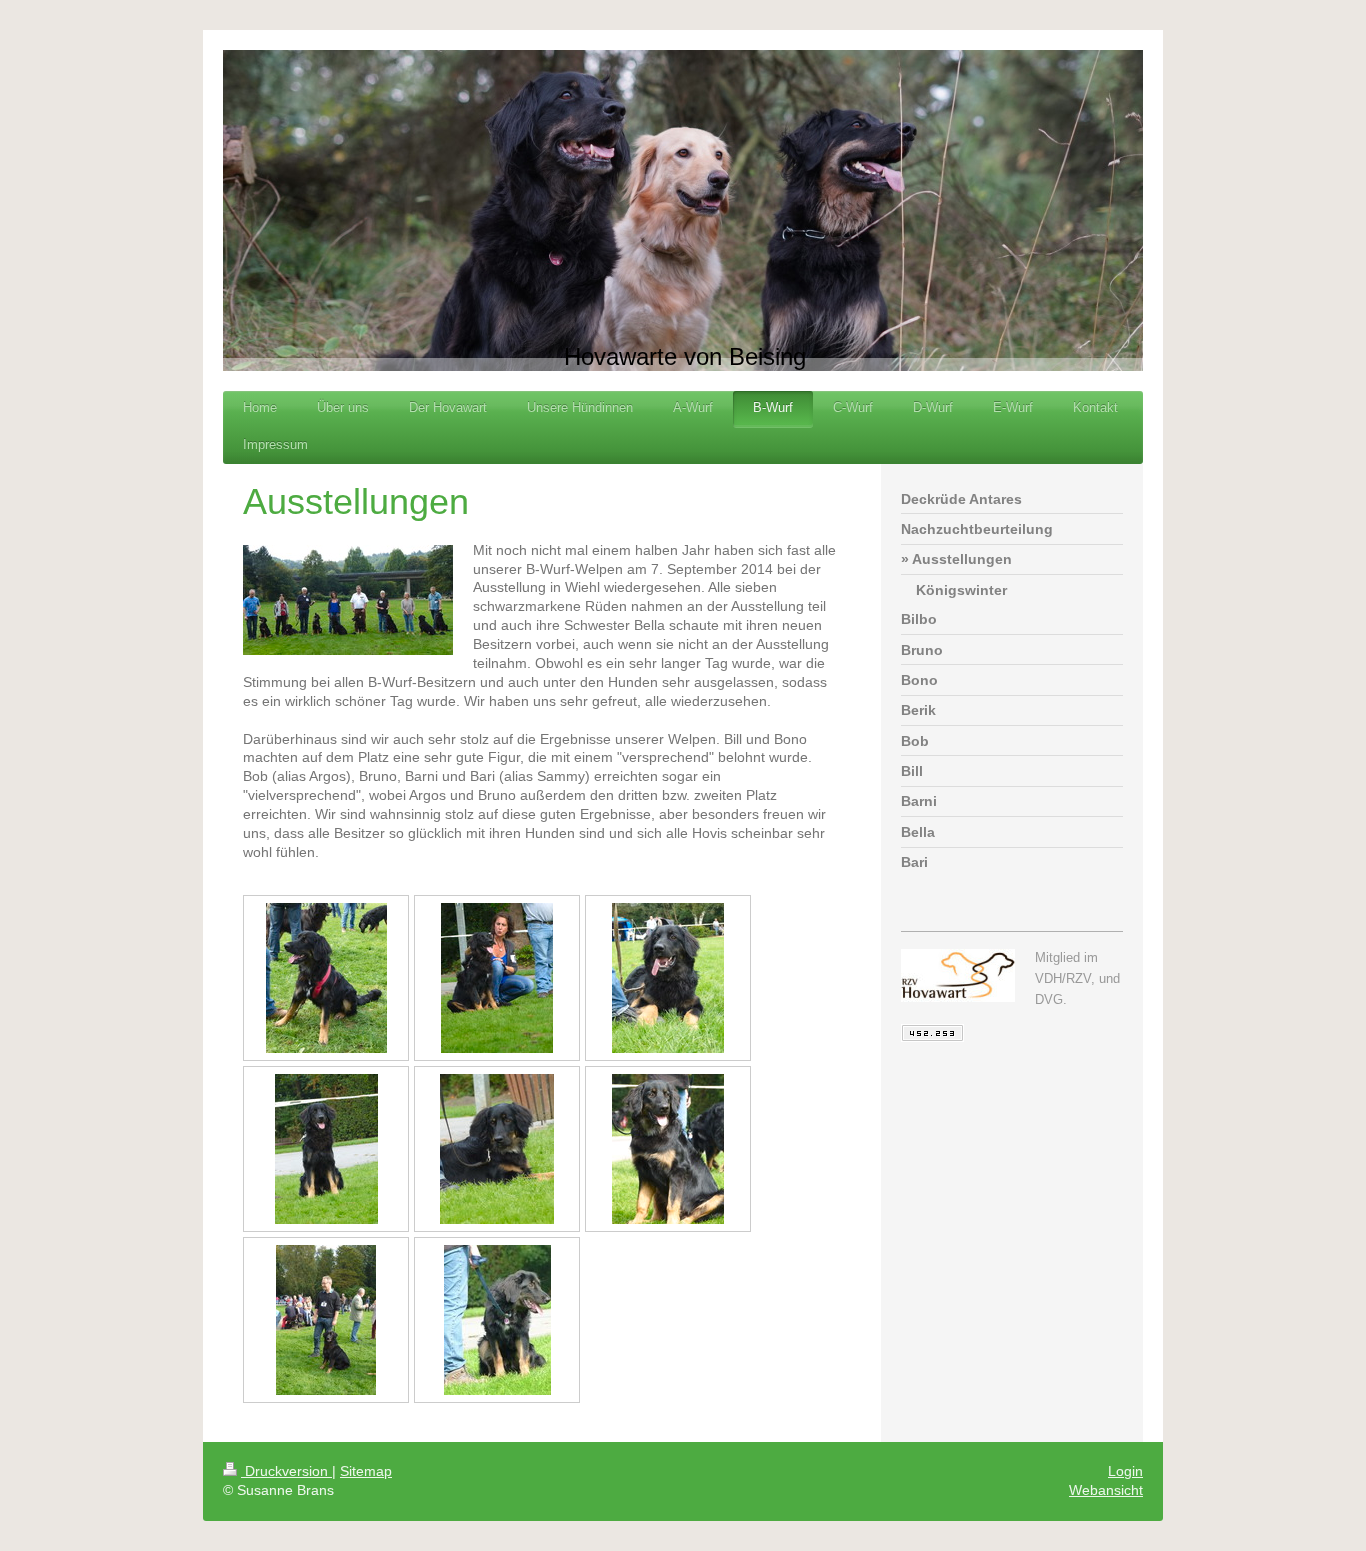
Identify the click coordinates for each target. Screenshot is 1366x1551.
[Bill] (326, 1149)
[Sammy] (326, 1320)
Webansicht (1106, 1490)
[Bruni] (668, 1149)
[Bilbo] (668, 978)
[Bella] (326, 978)
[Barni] (497, 1320)
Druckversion (286, 1471)
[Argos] (497, 978)
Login (1125, 1471)
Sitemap (366, 1471)
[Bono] (497, 1149)
